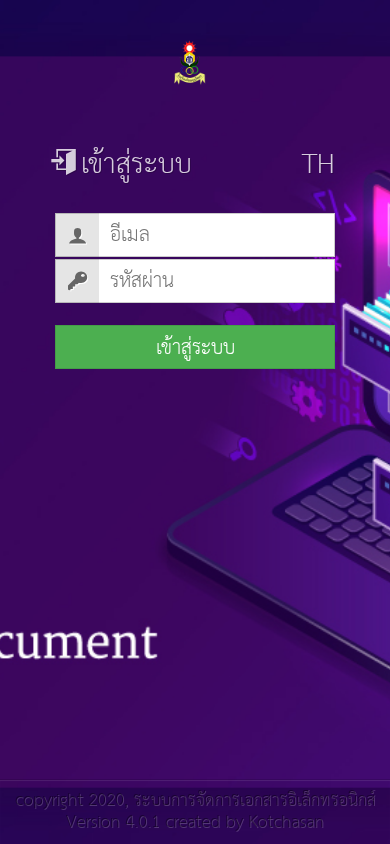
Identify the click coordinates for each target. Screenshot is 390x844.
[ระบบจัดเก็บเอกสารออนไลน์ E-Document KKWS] (194, 62)
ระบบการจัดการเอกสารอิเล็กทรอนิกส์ (254, 800)
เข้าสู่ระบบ (195, 348)
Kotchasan (286, 822)
